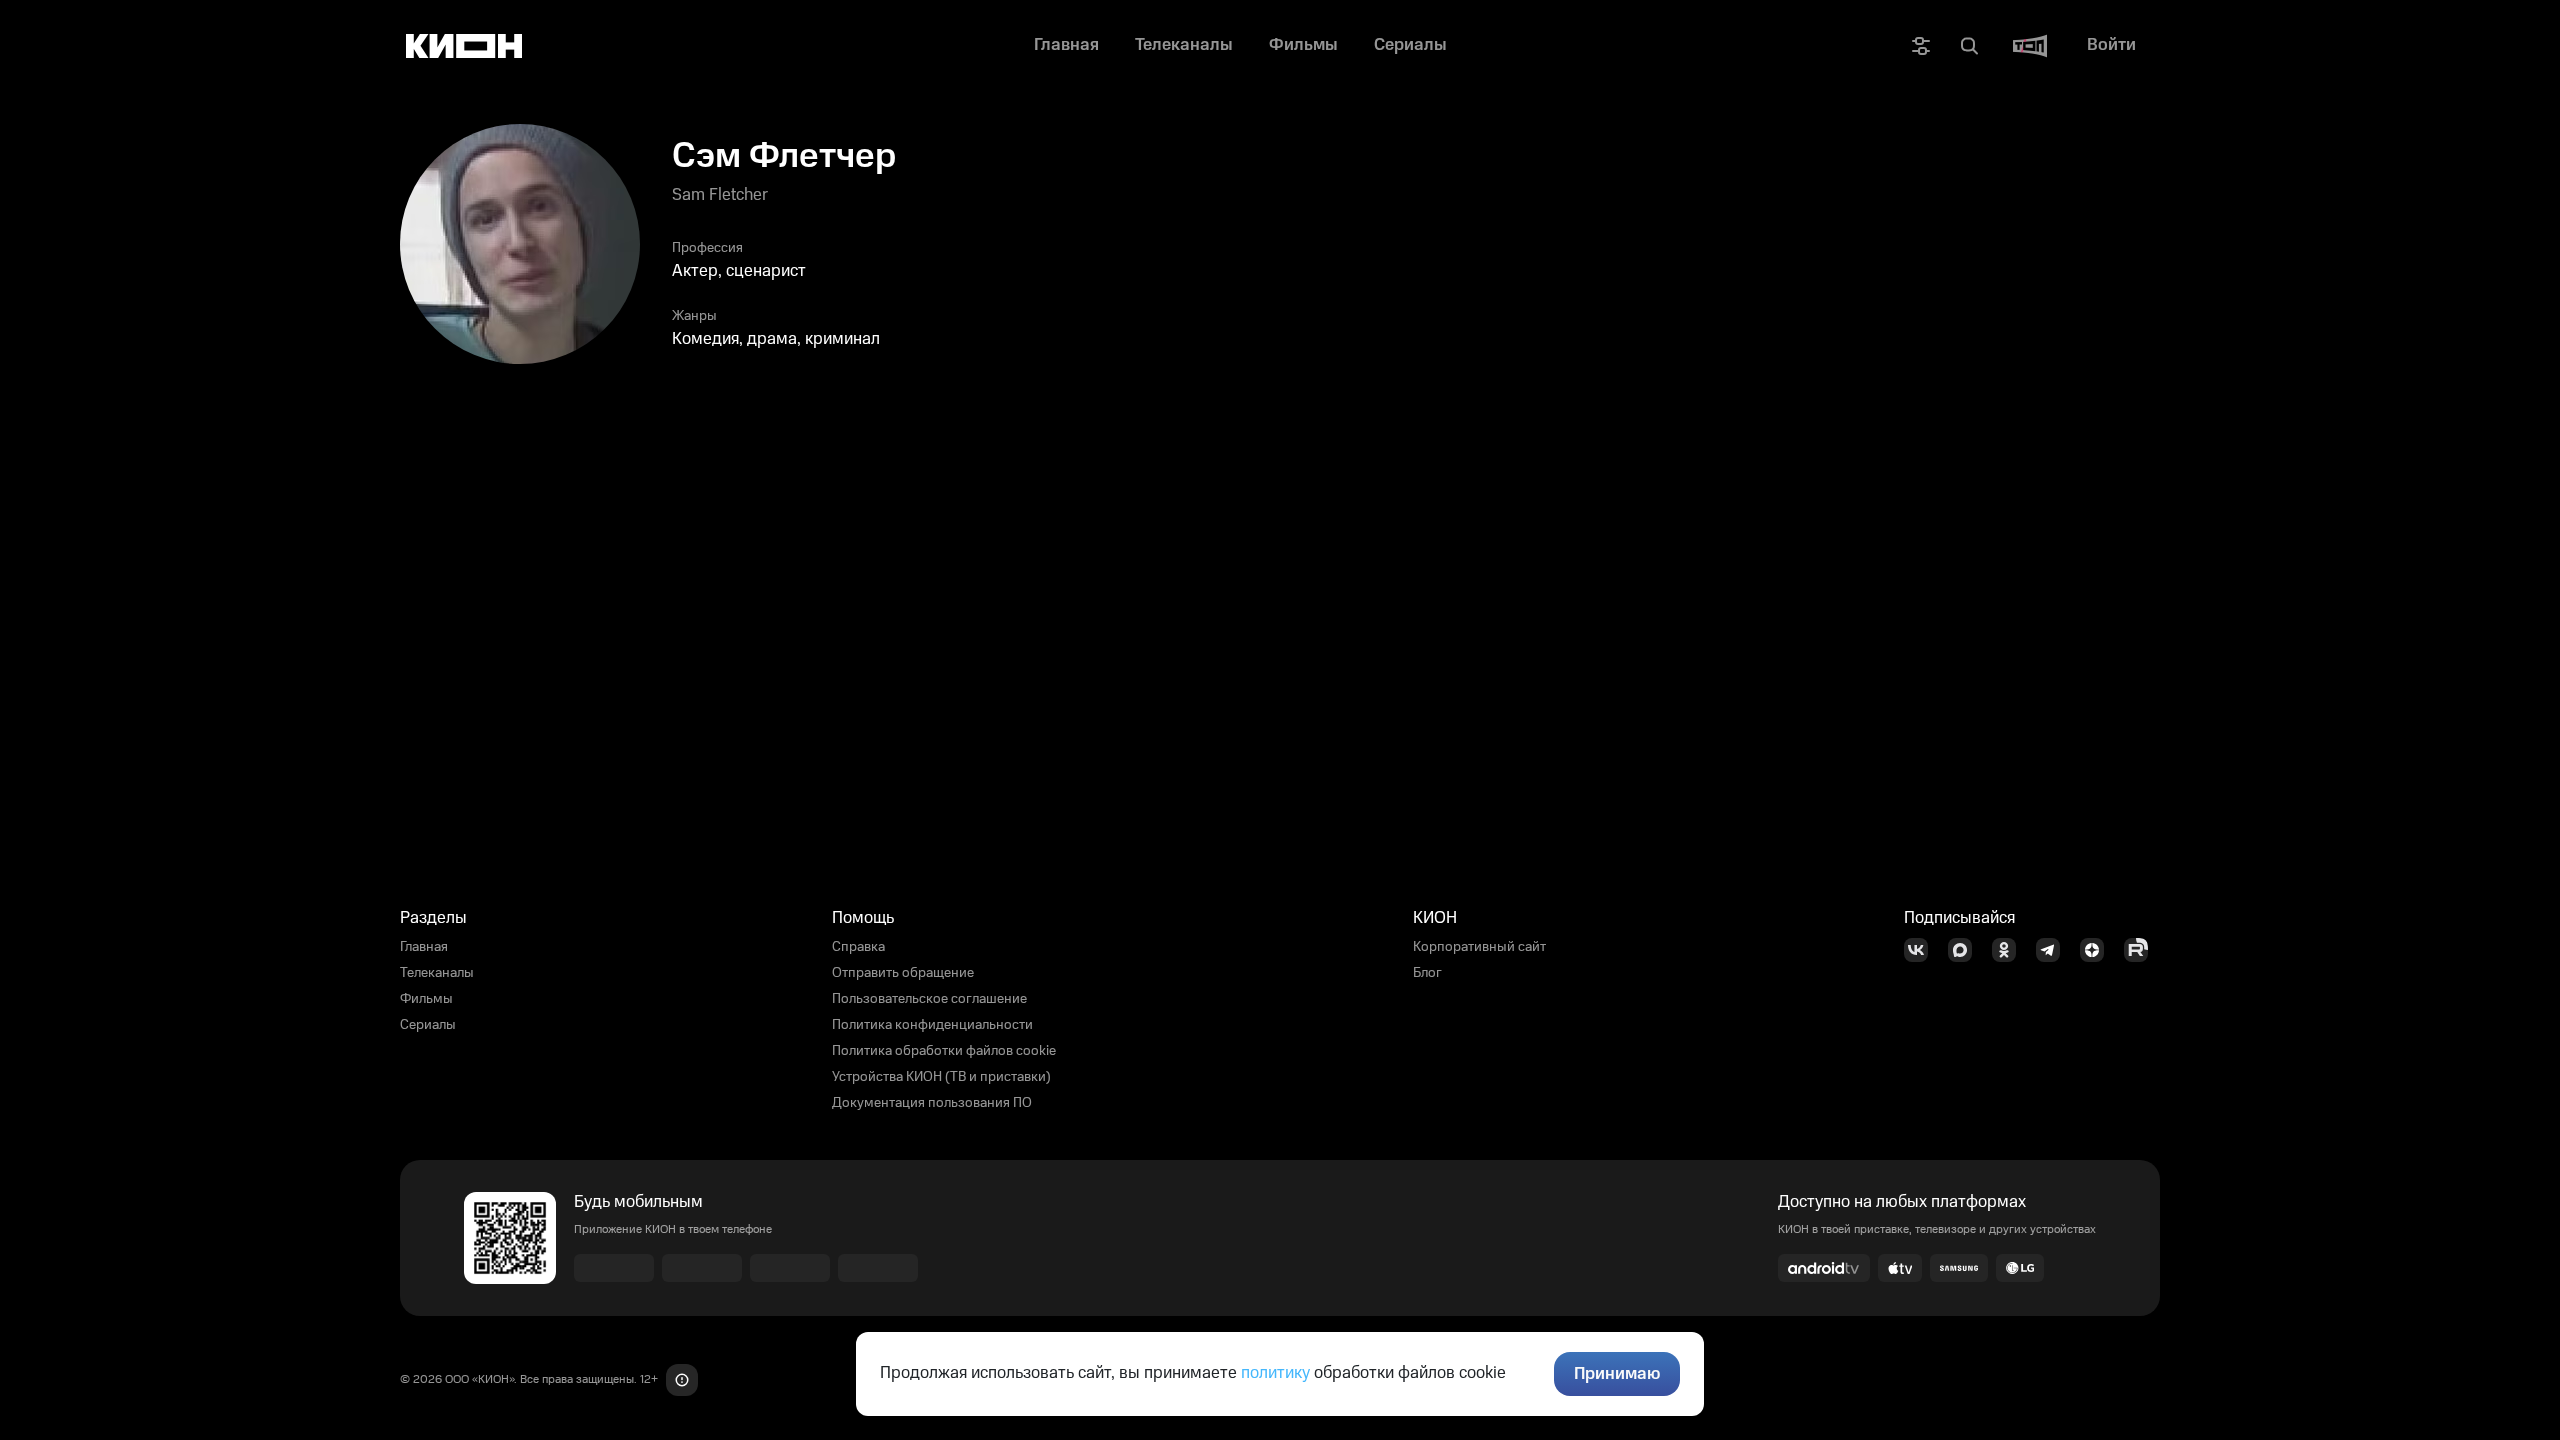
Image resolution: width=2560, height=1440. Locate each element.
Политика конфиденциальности (932, 1025)
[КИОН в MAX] (1966, 950)
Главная (424, 947)
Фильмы (426, 999)
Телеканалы (437, 973)
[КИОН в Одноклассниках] (2010, 950)
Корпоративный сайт (1479, 947)
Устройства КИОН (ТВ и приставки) (941, 1077)
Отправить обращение (903, 973)
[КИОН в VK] (1922, 950)
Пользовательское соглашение (929, 999)
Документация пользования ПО (932, 1103)
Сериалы (428, 1025)
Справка (858, 947)
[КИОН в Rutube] (2142, 950)
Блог (1427, 973)
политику (1275, 1373)
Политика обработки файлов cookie (944, 1051)
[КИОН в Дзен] (2098, 950)
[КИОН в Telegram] (2054, 950)
